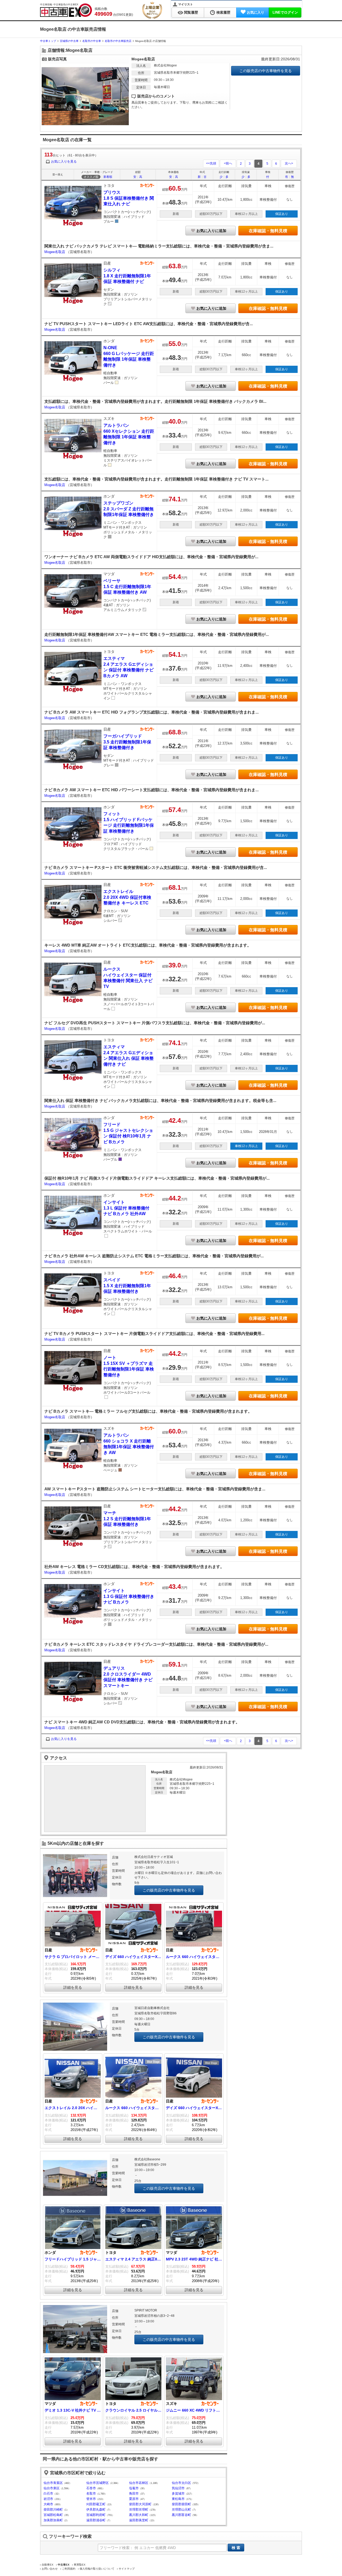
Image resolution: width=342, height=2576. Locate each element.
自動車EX (48, 2565)
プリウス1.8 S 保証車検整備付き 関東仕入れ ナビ (129, 198)
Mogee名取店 (55, 252)
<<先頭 (211, 163)
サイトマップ (127, 2569)
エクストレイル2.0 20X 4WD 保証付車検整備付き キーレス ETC (127, 897)
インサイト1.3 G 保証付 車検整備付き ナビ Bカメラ (129, 1596)
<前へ (228, 163)
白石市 (48, 2494)
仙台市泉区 (52, 2488)
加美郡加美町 (53, 2520)
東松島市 (178, 2499)
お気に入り (256, 12)
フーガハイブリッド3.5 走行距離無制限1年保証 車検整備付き (127, 742)
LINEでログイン (285, 12)
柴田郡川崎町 (53, 2510)
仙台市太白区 (181, 2483)
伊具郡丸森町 (96, 2510)
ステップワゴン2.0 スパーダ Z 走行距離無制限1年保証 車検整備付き (129, 509)
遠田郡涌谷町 (96, 2520)
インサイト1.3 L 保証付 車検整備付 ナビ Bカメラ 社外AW (126, 1208)
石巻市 (91, 2488)
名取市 (91, 2494)
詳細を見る (73, 1987)
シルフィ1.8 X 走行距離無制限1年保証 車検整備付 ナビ (127, 276)
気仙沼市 (178, 2488)
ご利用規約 (69, 2569)
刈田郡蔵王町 (96, 2504)
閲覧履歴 (191, 12)
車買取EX (80, 2565)
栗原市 (134, 2499)
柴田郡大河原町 (140, 2504)
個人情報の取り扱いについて (97, 2569)
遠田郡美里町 (139, 2520)
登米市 (91, 2499)
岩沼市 (48, 2499)
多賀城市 (178, 2494)
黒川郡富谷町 (181, 2515)
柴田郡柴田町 (181, 2504)
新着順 (108, 177)
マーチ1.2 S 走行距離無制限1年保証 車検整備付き (127, 1519)
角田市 (134, 2494)
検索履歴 (223, 12)
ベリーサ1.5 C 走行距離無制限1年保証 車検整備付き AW (127, 586)
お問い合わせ (50, 2569)
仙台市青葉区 (53, 2483)
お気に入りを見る (64, 162)
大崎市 (48, 2504)
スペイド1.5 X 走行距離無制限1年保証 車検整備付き (127, 1286)
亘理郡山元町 (181, 2510)
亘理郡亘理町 (139, 2510)
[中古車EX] (66, 10)
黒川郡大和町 (139, 2515)
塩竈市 (134, 2488)
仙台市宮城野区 (98, 2483)
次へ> (289, 163)
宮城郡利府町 (96, 2515)
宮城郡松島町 (53, 2515)
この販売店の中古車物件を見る (266, 71)
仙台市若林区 (139, 2483)
